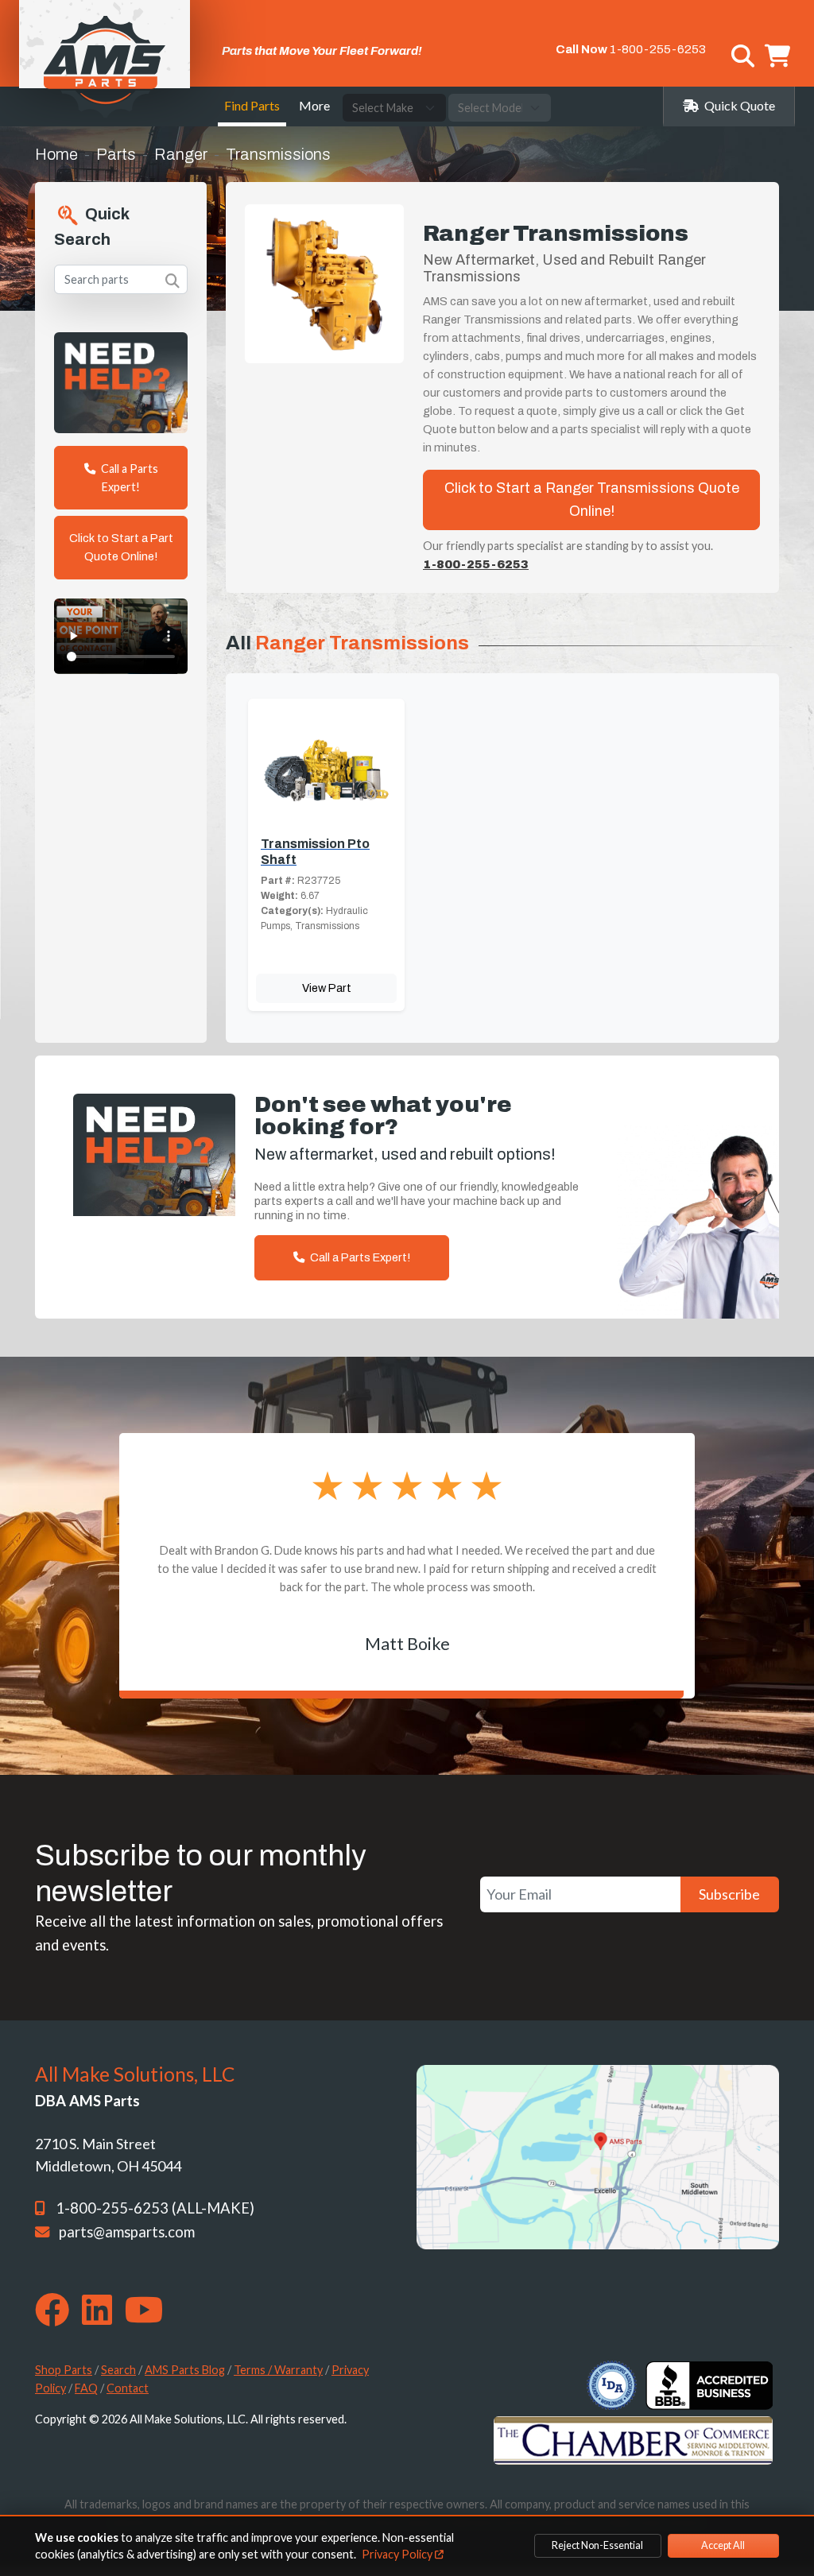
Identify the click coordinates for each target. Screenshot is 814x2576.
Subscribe (729, 1894)
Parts (116, 154)
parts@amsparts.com (127, 2232)
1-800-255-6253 (658, 49)
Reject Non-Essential (597, 2545)
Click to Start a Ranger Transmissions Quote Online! (592, 500)
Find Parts (252, 105)
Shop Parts (64, 2370)
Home (56, 154)
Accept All (723, 2545)
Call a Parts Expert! (128, 478)
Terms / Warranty (278, 2370)
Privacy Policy (398, 2554)
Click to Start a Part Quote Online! (121, 547)
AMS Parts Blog (185, 2370)
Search (118, 2370)
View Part (327, 988)
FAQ (86, 2388)
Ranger (181, 154)
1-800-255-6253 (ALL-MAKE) (155, 2208)
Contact (128, 2388)
